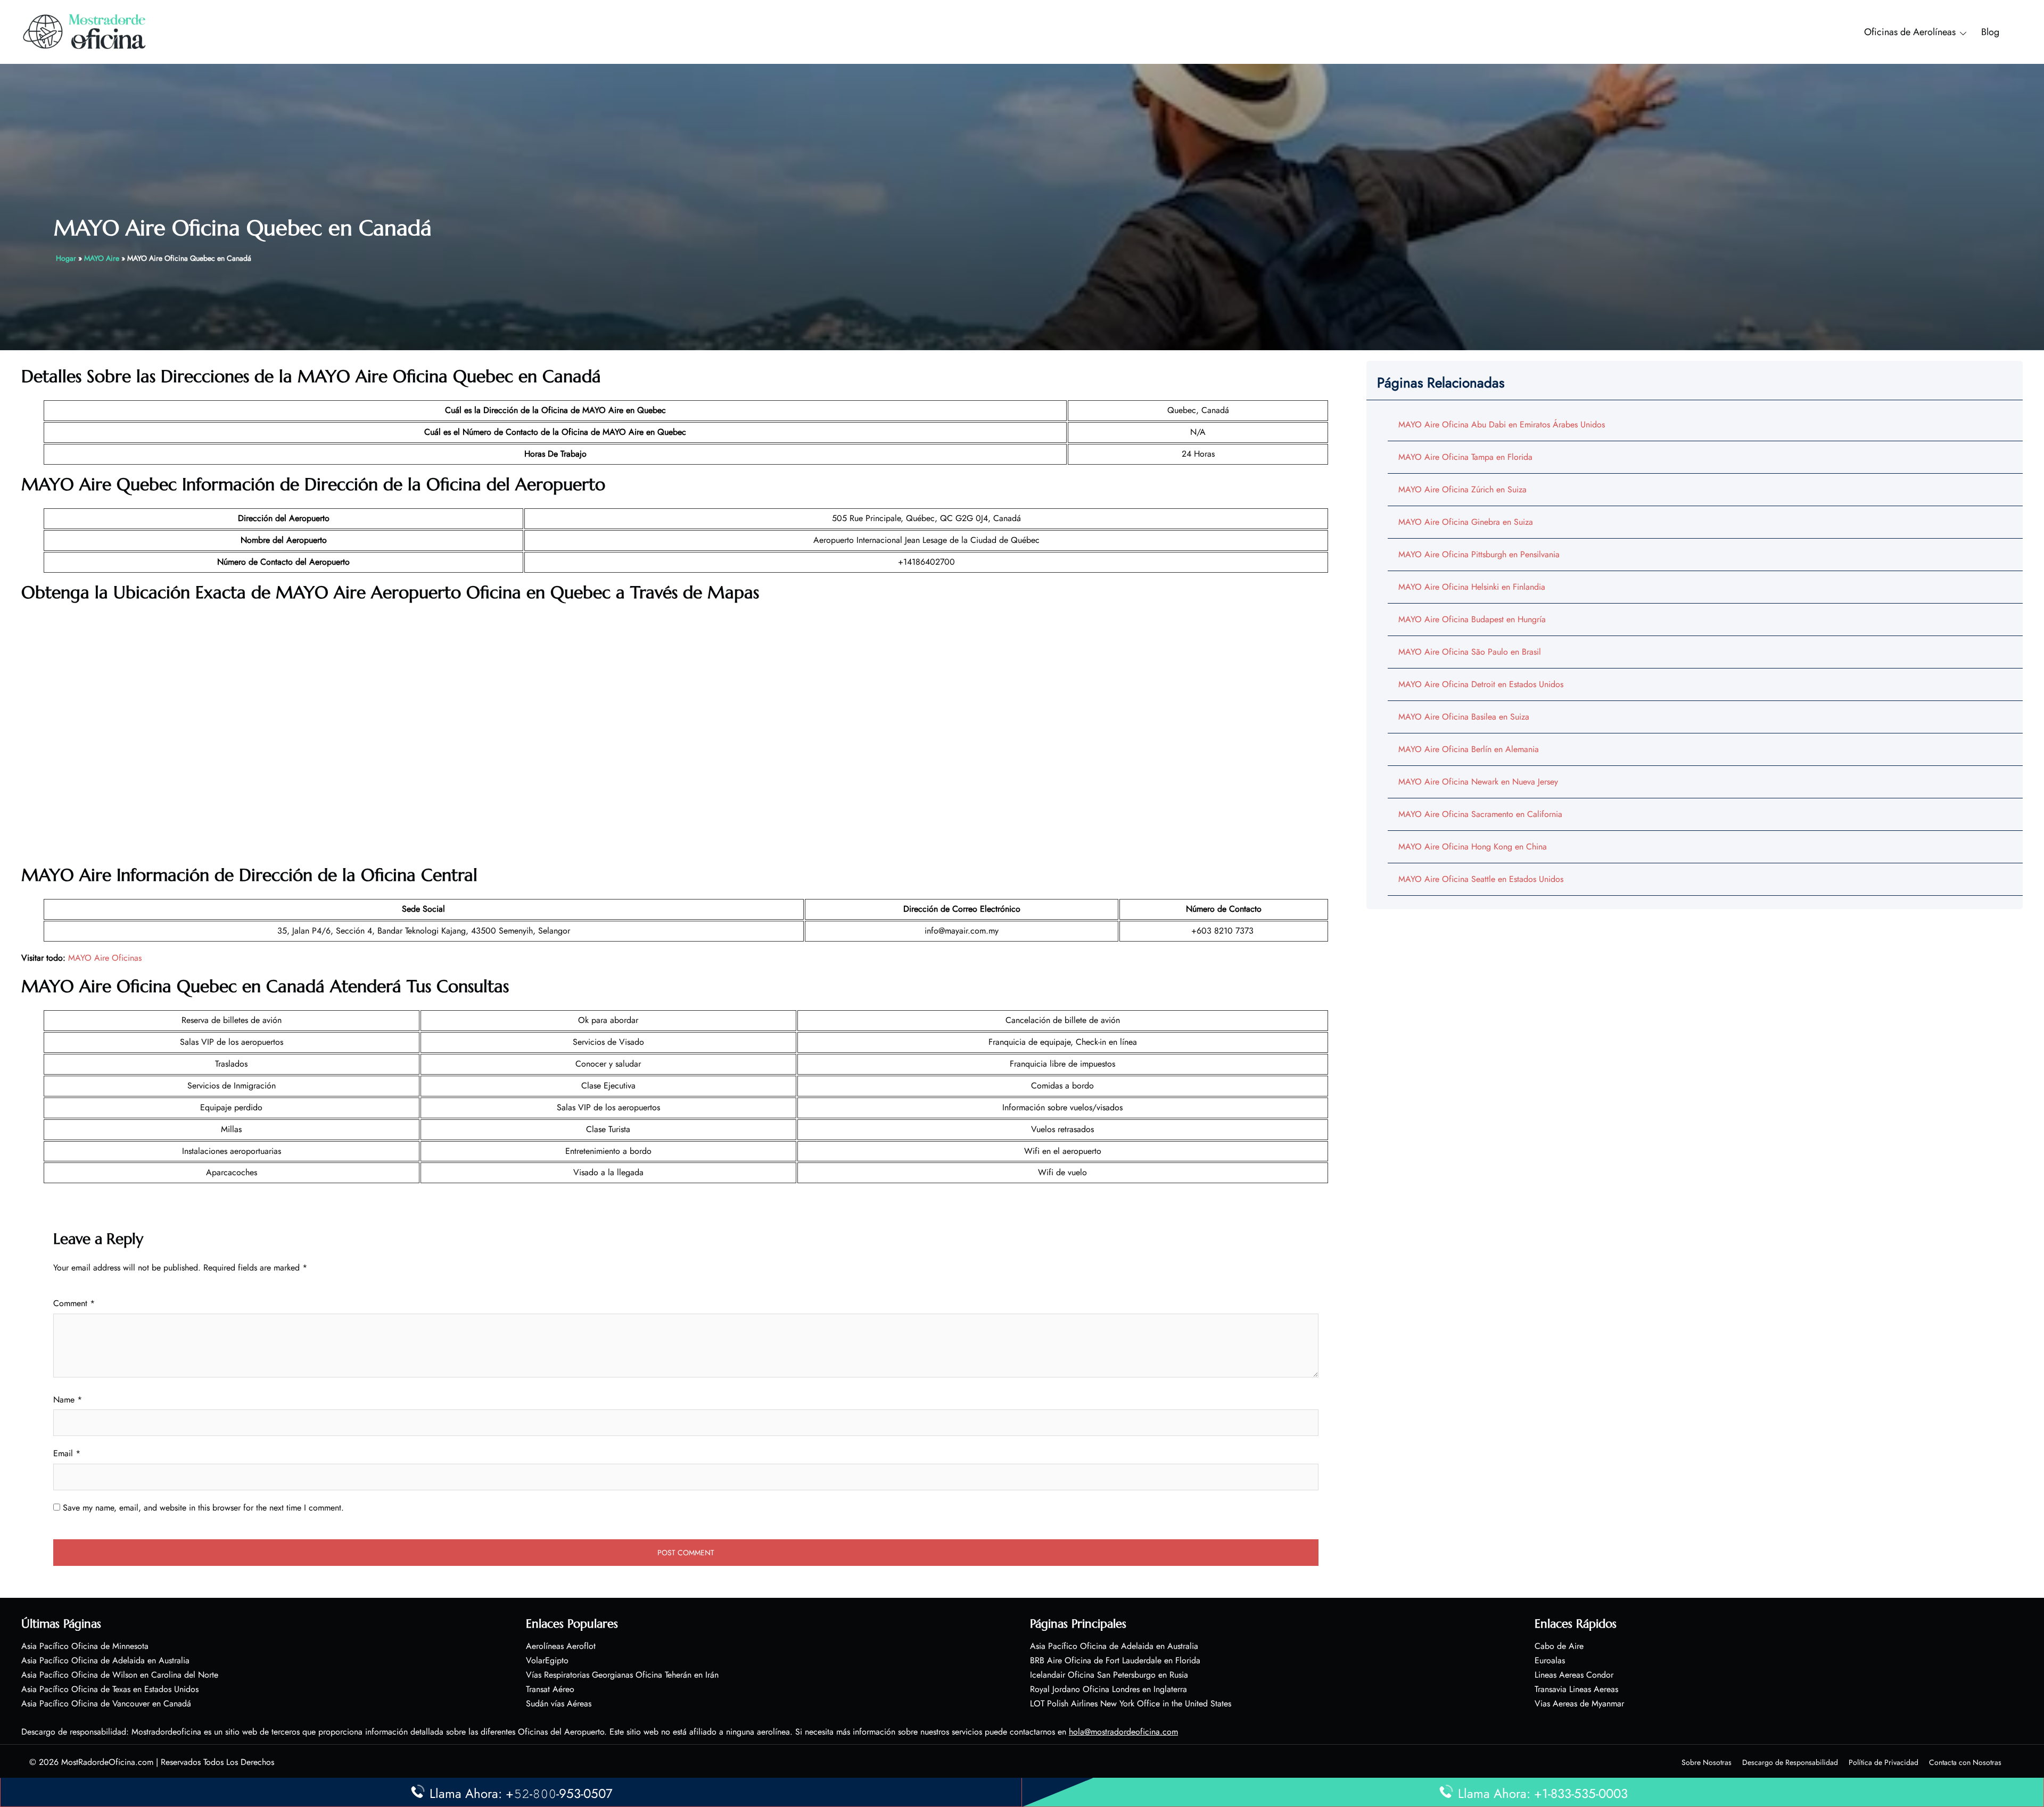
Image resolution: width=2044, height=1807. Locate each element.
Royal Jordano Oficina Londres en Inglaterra (1108, 1689)
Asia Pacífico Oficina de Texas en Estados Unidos (110, 1689)
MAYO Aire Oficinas (105, 958)
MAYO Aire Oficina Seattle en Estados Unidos (1481, 879)
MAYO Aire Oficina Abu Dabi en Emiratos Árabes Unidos (1502, 424)
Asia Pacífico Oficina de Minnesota (85, 1646)
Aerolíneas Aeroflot (561, 1646)
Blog (1990, 32)
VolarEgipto (547, 1660)
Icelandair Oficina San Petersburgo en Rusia (1109, 1675)
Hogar (66, 258)
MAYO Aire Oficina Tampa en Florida (1465, 457)
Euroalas (1550, 1660)
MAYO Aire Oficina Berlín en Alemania (1469, 749)
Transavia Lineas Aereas (1576, 1689)
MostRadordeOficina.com (107, 1762)
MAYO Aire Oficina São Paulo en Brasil (1470, 652)
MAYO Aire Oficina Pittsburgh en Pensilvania (1479, 554)
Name (68, 1400)
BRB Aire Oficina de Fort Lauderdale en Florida (1115, 1660)
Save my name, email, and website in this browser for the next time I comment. (203, 1508)
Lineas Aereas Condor (1574, 1675)
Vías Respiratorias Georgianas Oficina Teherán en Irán (622, 1675)
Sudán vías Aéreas (559, 1703)
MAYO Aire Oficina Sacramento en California (1480, 814)
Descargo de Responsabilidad (1790, 1762)
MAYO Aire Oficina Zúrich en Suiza (1462, 489)
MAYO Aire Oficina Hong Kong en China (1473, 847)
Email (67, 1453)
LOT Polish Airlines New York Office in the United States (1131, 1703)
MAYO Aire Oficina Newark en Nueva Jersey (1478, 782)
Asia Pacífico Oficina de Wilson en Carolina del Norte (120, 1675)
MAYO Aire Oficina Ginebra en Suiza (1466, 522)
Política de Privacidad (1884, 1762)
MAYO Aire (102, 258)
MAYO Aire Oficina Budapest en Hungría (1472, 619)
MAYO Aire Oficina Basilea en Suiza (1464, 717)
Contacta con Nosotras (1965, 1762)
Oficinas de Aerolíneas (1910, 32)
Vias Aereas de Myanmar (1579, 1703)
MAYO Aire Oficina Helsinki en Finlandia (1472, 587)
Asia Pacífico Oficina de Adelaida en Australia (105, 1660)
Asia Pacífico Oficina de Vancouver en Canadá (106, 1703)
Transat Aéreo (550, 1689)
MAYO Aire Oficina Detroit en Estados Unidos (1481, 684)
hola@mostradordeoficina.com (1123, 1732)
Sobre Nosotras (1707, 1762)
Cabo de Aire (1559, 1646)
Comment (74, 1303)
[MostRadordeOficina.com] (85, 31)
